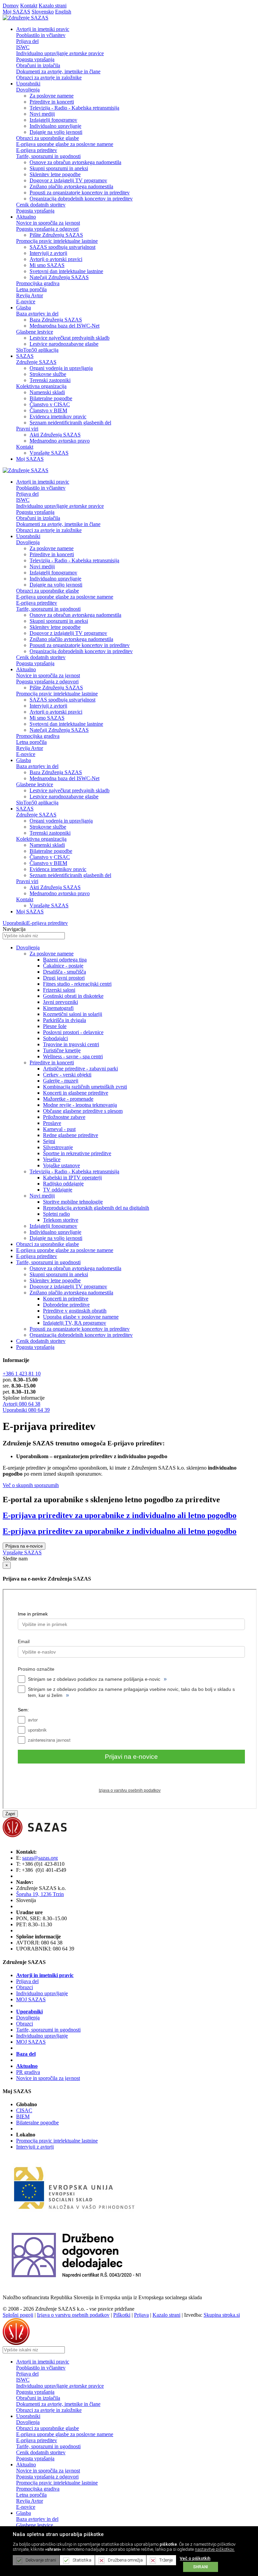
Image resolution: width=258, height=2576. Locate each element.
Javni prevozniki (60, 1002)
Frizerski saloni (59, 990)
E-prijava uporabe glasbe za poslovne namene (65, 144)
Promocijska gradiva (38, 283)
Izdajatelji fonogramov (53, 120)
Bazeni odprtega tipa (65, 960)
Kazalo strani (53, 6)
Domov (11, 6)
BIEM (23, 2116)
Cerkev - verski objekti (67, 1075)
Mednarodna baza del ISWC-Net (64, 326)
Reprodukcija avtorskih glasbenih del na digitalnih (96, 1208)
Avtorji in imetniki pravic (45, 1975)
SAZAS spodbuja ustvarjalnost (62, 247)
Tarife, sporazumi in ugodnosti (48, 156)
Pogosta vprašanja (35, 59)
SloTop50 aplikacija (37, 350)
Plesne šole (55, 1026)
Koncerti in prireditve (66, 1299)
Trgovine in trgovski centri (71, 1044)
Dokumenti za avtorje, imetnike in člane (58, 71)
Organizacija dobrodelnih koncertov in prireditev (81, 199)
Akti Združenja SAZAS (55, 435)
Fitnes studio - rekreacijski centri (77, 984)
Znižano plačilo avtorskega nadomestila (71, 186)
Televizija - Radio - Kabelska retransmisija (74, 108)
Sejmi (49, 1141)
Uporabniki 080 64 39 (26, 1410)
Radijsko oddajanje (63, 1184)
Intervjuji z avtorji (48, 253)
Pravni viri (27, 429)
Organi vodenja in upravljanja (61, 368)
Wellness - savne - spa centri (73, 1056)
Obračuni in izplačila (38, 65)
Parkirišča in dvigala (64, 1020)
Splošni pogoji (18, 2315)
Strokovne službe (48, 374)
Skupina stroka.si (222, 2315)
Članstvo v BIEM (48, 410)
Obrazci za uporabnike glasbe (48, 138)
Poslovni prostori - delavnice (73, 1032)
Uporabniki (15, 923)
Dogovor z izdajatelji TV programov (68, 180)
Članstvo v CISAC (50, 404)
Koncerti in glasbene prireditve (76, 1093)
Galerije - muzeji (61, 1081)
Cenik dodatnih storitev (41, 205)
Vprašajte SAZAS (49, 453)
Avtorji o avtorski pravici (56, 259)
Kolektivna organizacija (41, 386)
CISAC (24, 2110)
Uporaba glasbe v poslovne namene (81, 1317)
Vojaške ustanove (61, 1165)
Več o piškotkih (195, 2558)
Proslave (52, 1123)
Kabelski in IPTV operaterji (72, 1178)
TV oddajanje (58, 1190)
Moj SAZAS (16, 12)
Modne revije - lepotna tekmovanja (80, 1105)
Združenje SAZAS (36, 362)
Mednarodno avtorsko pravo (60, 441)
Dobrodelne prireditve (66, 1305)
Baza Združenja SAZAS (56, 320)
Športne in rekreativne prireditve (77, 1153)
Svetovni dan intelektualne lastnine (66, 271)
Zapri (10, 1814)
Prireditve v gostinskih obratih (75, 1311)
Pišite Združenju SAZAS (56, 235)
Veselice (52, 1159)
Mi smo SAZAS (47, 265)
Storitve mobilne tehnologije (73, 1202)
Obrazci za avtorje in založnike (49, 78)
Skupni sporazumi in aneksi (59, 168)
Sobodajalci (55, 1038)
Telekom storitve (61, 1220)
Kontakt (29, 6)
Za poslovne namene (52, 96)
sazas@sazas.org (40, 1858)
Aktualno (27, 2066)
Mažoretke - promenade (68, 1099)
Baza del (26, 2054)
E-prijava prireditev (37, 150)
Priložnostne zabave (64, 1117)
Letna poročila (31, 289)
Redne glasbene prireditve (71, 1135)
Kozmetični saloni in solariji (73, 1014)
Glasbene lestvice (35, 332)
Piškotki (122, 2315)
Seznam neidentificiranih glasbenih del (70, 423)
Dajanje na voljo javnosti (56, 132)
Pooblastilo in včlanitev (41, 35)
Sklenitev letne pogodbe (55, 174)
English (63, 12)
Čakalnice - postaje (63, 966)
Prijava (141, 2315)
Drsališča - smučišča (64, 972)
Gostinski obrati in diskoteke (73, 996)
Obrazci (25, 1987)
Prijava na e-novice (24, 1546)
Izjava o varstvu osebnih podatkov (73, 2315)
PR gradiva (28, 2072)
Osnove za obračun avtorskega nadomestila (75, 162)
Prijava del (27, 41)
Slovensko (43, 12)
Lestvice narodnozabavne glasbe (64, 344)
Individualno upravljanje (55, 126)
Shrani (201, 2567)
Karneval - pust (59, 1129)
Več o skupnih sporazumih (31, 1485)
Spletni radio (56, 1214)
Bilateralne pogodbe (51, 398)
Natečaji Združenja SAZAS (59, 277)
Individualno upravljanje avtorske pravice (60, 53)
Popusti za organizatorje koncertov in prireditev (80, 193)
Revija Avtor (30, 295)
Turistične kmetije (62, 1050)
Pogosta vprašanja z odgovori (47, 229)
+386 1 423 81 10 (22, 1374)
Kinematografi (58, 1008)
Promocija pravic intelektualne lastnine (57, 241)
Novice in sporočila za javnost (48, 223)
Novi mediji (42, 114)
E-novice (26, 301)
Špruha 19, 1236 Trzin (40, 1894)
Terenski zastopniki (50, 380)
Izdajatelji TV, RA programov (75, 1323)
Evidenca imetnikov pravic (58, 416)
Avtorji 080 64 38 (21, 1404)
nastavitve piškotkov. (215, 2549)
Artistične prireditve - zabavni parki (80, 1069)
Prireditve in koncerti (52, 102)
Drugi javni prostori (64, 978)
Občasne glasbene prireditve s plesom (83, 1111)
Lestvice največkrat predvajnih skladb (70, 338)
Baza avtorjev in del (37, 314)
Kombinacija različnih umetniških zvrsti (85, 1087)
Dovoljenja (28, 90)
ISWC (23, 47)
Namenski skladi (47, 392)
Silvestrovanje (58, 1147)
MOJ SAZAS (31, 1999)
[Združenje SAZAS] (26, 18)
